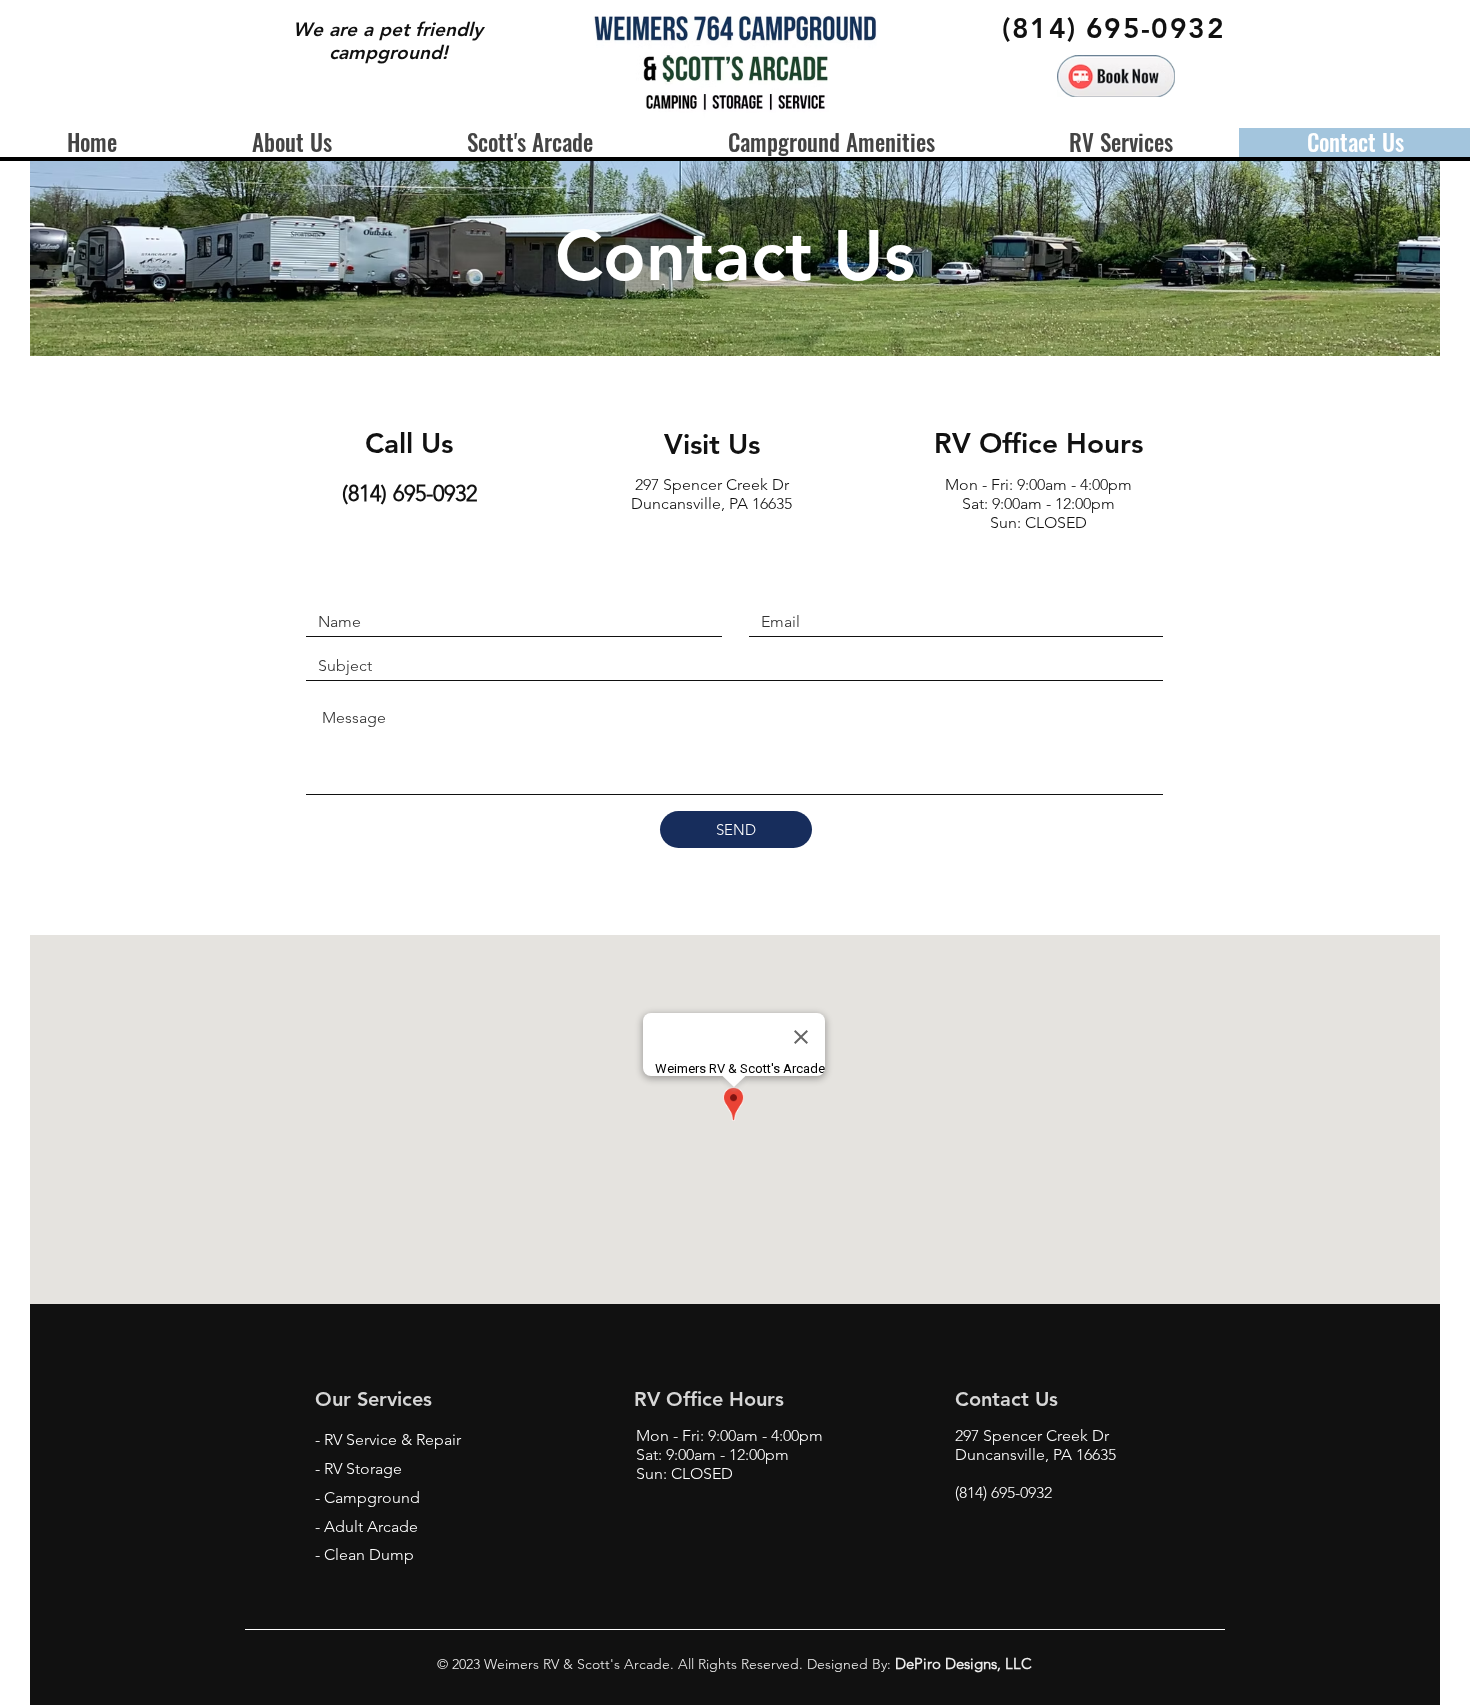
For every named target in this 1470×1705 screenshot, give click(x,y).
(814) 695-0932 (1003, 1492)
